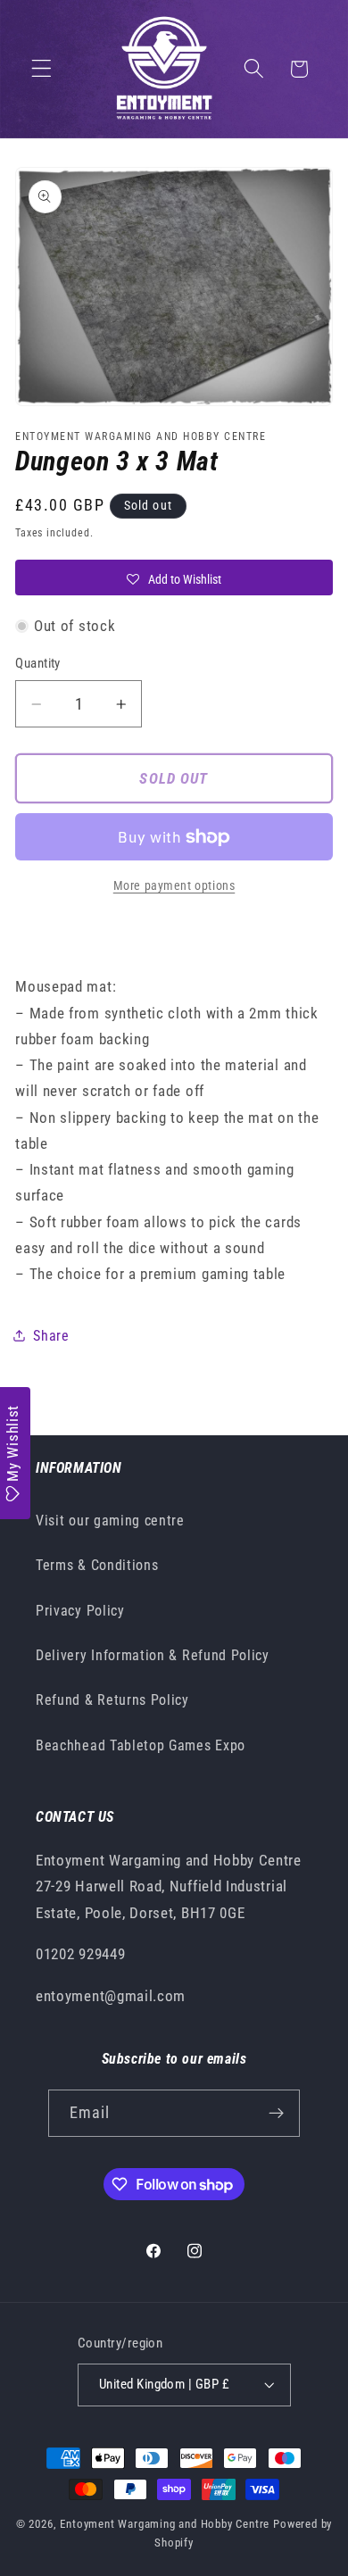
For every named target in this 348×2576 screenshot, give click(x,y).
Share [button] (51, 1336)
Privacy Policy (80, 1611)
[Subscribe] (277, 2114)
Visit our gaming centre (110, 1521)
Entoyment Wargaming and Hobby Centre (165, 2524)
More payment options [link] (174, 885)
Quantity (38, 663)
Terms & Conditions (97, 1565)
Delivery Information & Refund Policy (153, 1655)
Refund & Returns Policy (112, 1700)
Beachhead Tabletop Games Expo (141, 1745)
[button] (41, 69)
